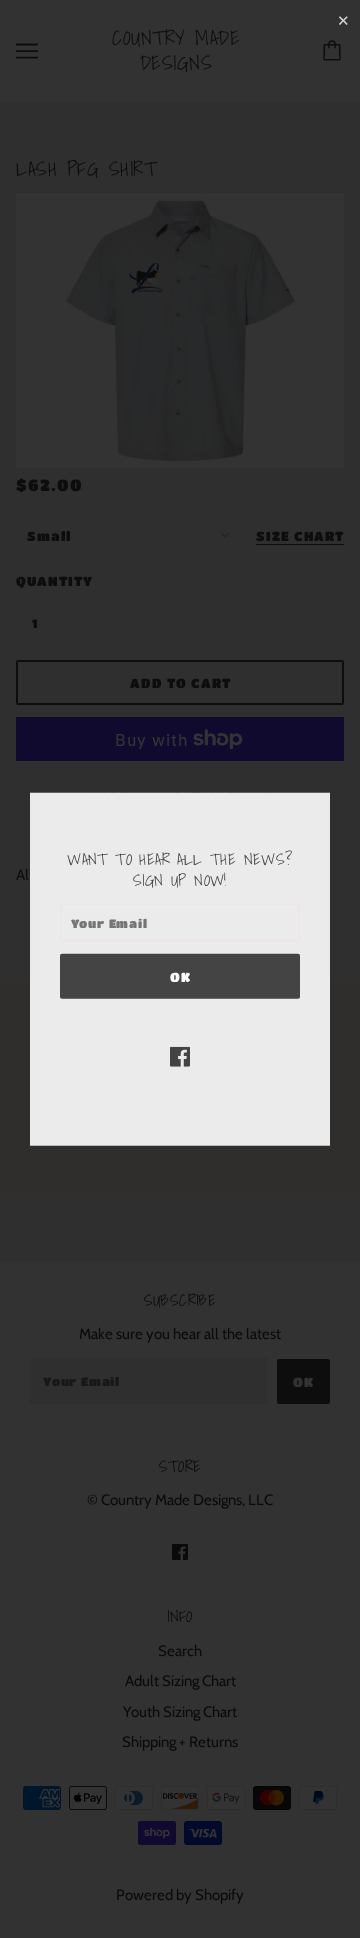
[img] (180, 1056)
